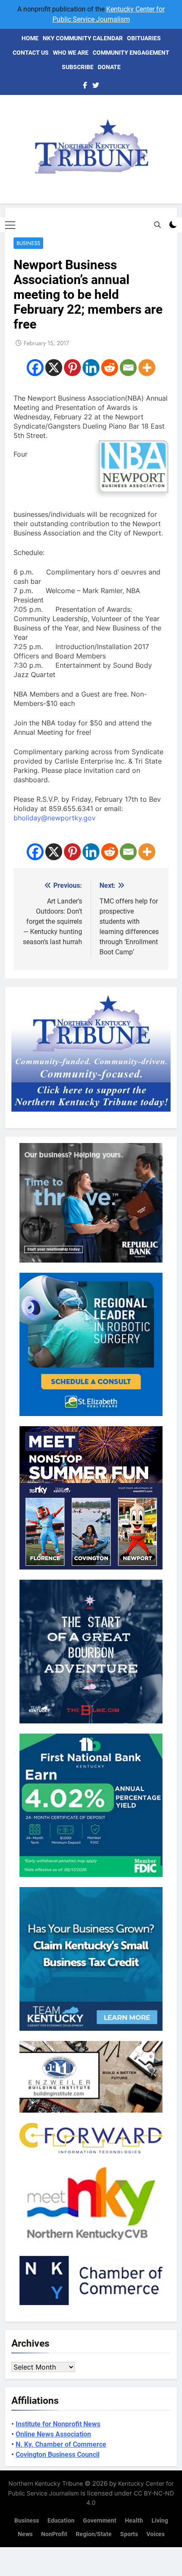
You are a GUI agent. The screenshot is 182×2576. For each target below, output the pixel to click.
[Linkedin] (91, 368)
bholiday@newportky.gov (55, 818)
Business (28, 243)
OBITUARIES (144, 38)
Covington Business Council (58, 2455)
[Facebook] (35, 368)
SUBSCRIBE (78, 67)
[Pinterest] (72, 368)
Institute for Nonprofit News (58, 2424)
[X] (54, 368)
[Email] (128, 368)
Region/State (94, 2534)
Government (100, 2521)
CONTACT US (31, 53)
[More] (147, 368)
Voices (156, 2534)
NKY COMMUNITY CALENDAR (83, 38)
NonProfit (54, 2534)
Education (61, 2521)
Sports (129, 2534)
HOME (30, 38)
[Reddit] (110, 368)
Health (134, 2521)
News (25, 2534)
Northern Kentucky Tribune (46, 2483)
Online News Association (53, 2434)
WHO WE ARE (71, 53)
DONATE (109, 67)
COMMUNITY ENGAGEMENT (131, 53)
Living (160, 2521)
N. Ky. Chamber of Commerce (61, 2444)
